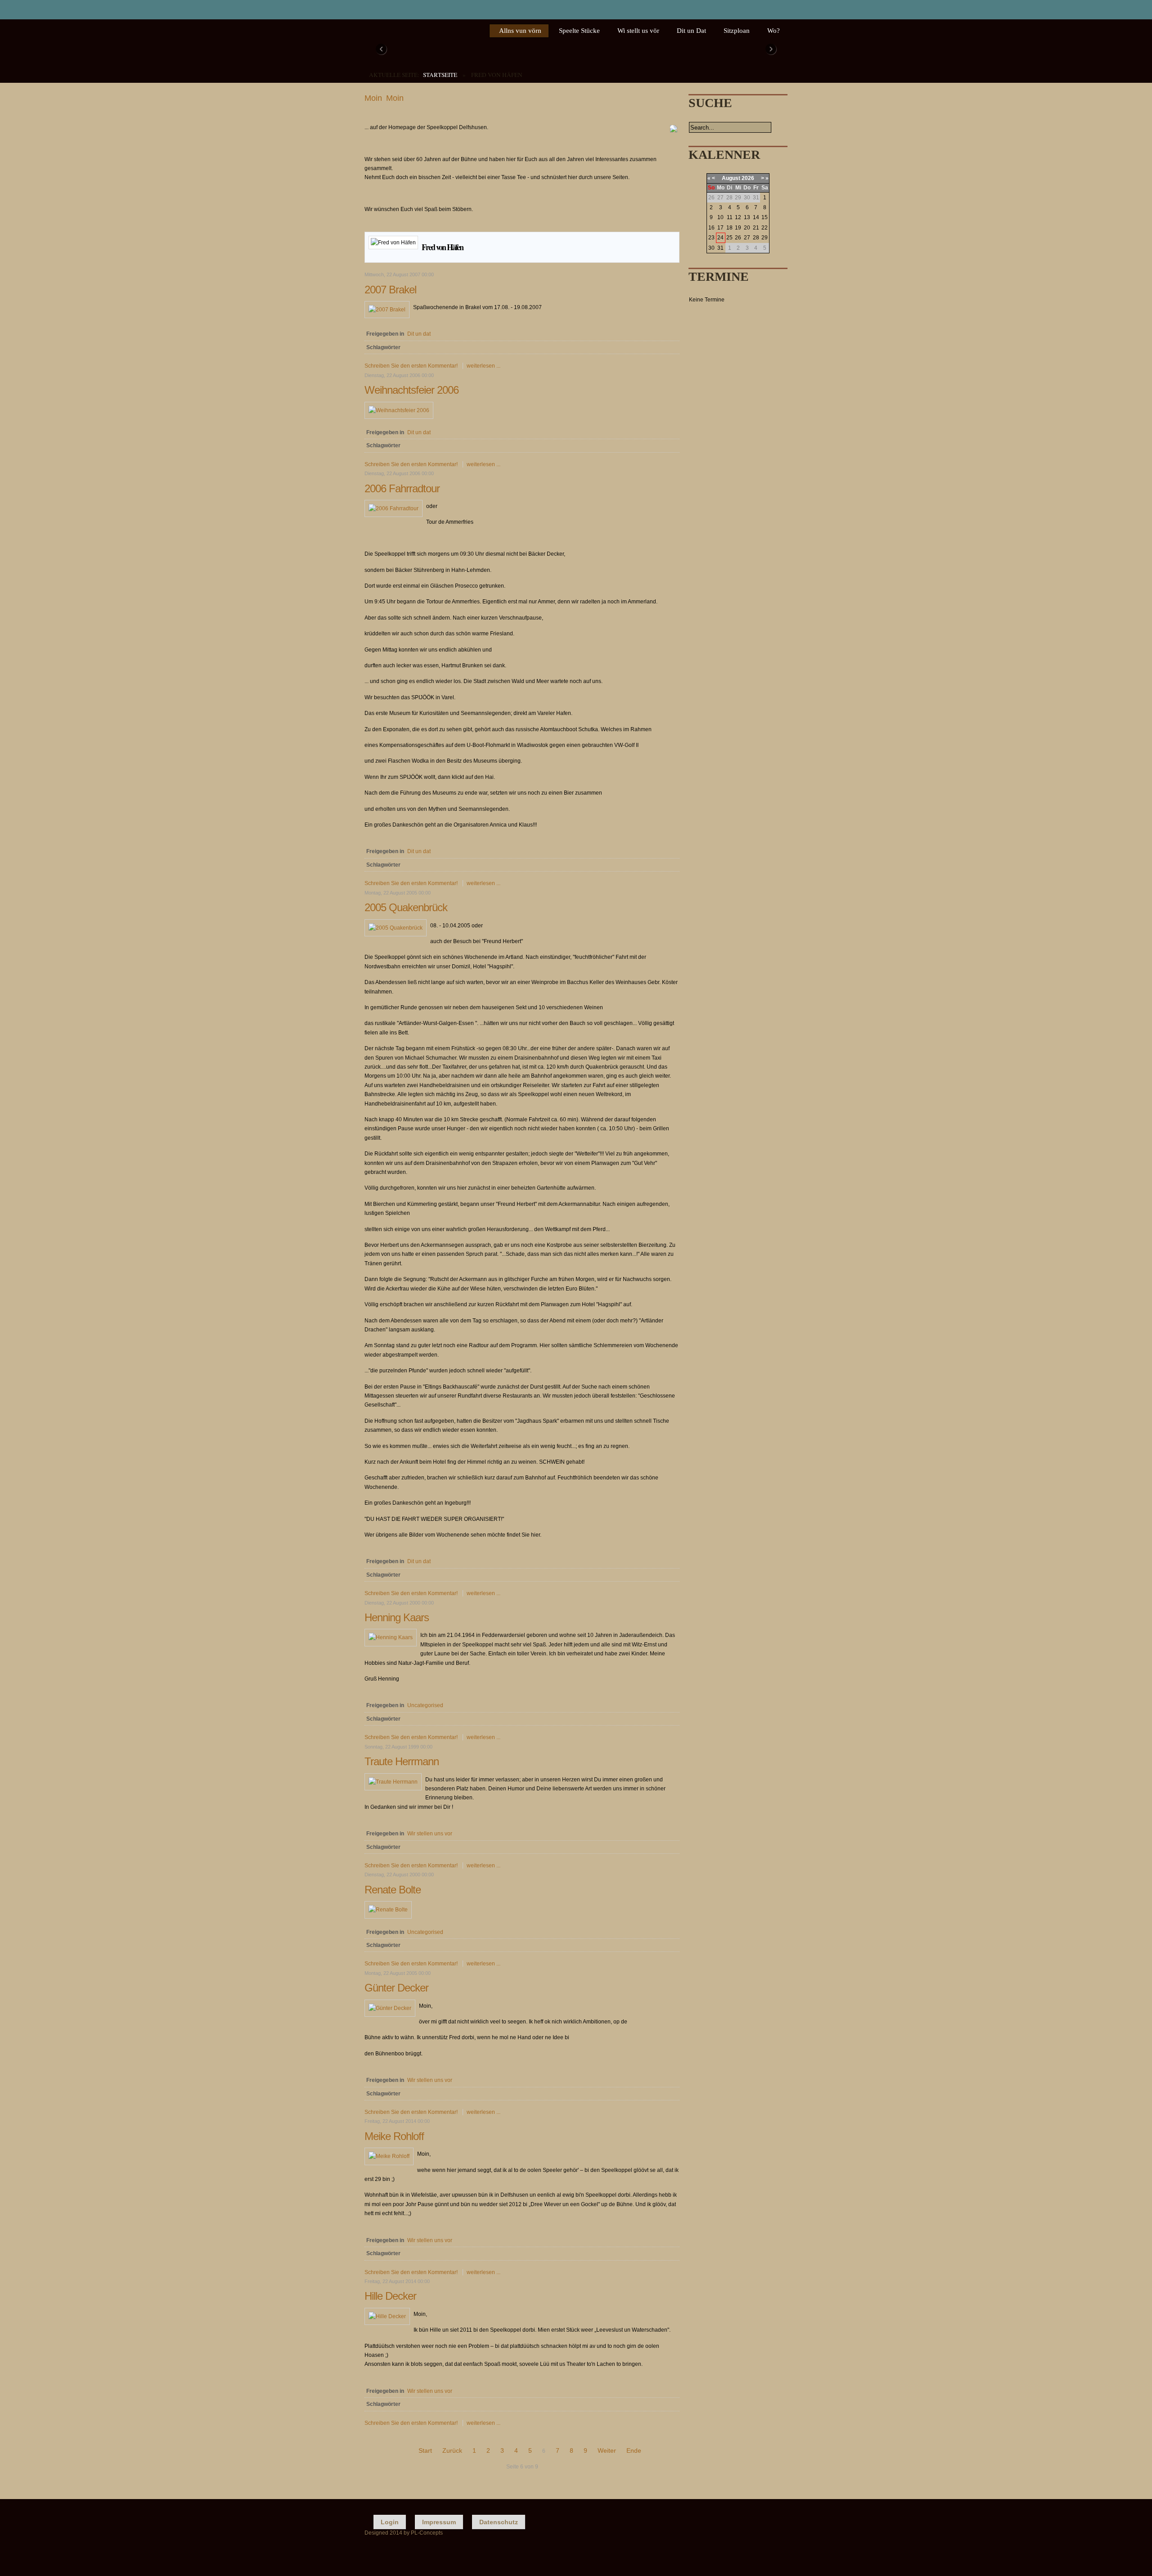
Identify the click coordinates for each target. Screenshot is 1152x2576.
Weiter (607, 2450)
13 (747, 217)
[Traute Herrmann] (393, 1782)
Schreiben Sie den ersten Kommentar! (412, 366)
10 (720, 217)
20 (747, 228)
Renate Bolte (393, 1890)
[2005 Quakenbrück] (396, 928)
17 (720, 228)
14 (756, 217)
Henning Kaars (397, 1617)
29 (765, 238)
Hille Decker (390, 2296)
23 (711, 238)
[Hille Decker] (387, 2316)
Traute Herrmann (402, 1761)
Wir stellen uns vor (430, 1834)
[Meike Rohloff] (389, 2156)
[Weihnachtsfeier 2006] (399, 410)
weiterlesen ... (484, 366)
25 (729, 238)
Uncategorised (425, 1705)
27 (747, 238)
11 (730, 217)
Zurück (452, 2450)
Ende (634, 2450)
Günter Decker (396, 1988)
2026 (748, 178)
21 (756, 228)
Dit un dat (419, 334)
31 (720, 248)
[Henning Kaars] (391, 1637)
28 (756, 238)
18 (729, 228)
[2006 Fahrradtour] (394, 508)
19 (738, 228)
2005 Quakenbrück (406, 907)
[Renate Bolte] (388, 1910)
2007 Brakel (390, 290)
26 (738, 238)
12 (738, 217)
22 (765, 228)
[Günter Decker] (390, 2008)
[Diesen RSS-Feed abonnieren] (672, 226)
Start (425, 2450)
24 (720, 238)
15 (765, 217)
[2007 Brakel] (387, 310)
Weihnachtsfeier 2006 (412, 390)
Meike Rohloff (394, 2136)
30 (711, 248)
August (731, 178)
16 (711, 228)
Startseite (440, 75)
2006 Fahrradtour (402, 488)
